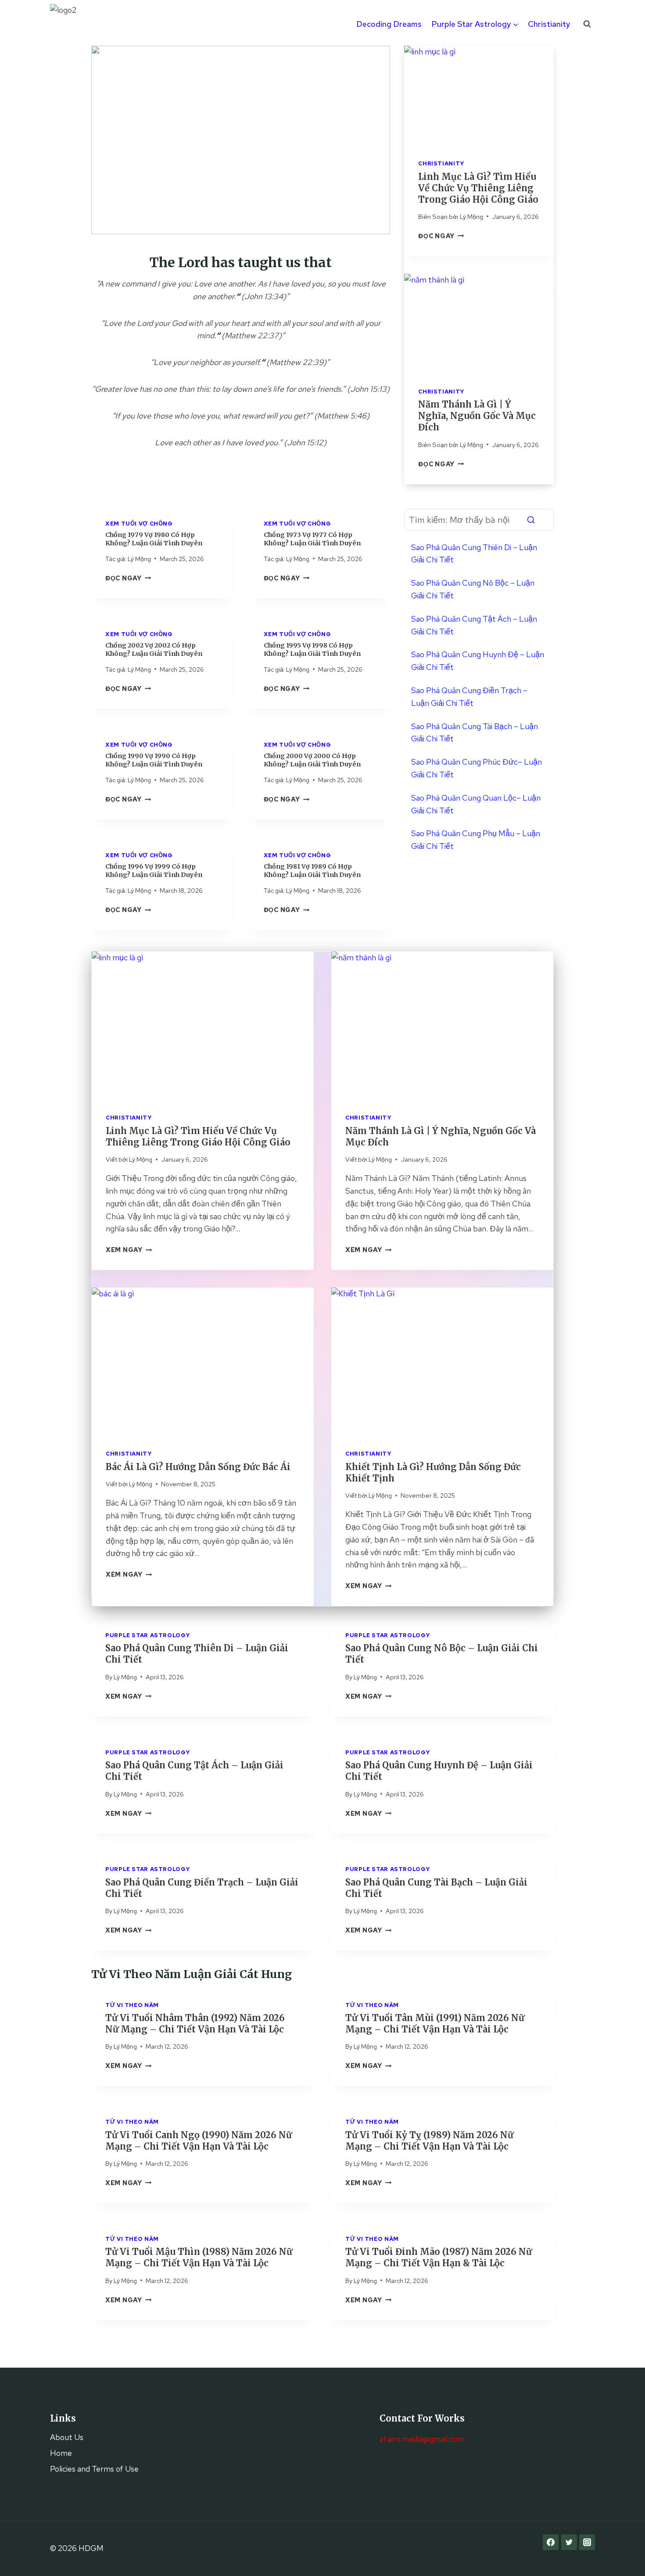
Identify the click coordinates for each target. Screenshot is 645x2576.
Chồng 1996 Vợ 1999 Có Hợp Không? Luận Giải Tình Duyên (154, 871)
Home (61, 2453)
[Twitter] (569, 2542)
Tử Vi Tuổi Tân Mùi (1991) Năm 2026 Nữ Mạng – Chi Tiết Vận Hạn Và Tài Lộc (435, 2023)
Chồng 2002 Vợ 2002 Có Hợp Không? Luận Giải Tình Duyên (154, 649)
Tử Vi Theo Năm (132, 2005)
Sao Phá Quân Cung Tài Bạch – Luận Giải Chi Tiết (475, 733)
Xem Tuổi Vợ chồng (139, 524)
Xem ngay (128, 1696)
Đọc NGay (441, 236)
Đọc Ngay (128, 578)
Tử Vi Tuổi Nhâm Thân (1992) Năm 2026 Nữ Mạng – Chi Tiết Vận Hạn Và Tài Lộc (195, 2023)
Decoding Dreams (389, 24)
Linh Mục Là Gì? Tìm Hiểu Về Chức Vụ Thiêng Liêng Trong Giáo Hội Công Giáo (478, 188)
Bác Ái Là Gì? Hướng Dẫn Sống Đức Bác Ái (198, 1467)
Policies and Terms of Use (94, 2469)
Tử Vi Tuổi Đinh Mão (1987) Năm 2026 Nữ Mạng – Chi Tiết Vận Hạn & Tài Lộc (439, 2257)
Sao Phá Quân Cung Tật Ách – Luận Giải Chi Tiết (474, 625)
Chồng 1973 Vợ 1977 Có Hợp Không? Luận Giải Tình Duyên (312, 539)
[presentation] (479, 95)
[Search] (531, 520)
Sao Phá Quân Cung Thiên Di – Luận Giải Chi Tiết (474, 554)
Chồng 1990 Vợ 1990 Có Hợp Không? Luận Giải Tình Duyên (154, 760)
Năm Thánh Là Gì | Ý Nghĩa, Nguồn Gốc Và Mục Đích (477, 416)
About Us (67, 2437)
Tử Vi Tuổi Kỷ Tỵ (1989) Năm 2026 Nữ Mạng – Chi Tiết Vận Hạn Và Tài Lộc (429, 2141)
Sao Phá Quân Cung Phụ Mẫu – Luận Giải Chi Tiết (476, 840)
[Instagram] (587, 2542)
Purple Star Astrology (148, 1635)
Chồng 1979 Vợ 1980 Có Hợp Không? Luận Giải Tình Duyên (154, 539)
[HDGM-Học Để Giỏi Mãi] (72, 24)
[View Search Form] (587, 24)
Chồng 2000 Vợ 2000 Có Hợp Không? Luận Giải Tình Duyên (312, 760)
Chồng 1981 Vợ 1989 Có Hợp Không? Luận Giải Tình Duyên (312, 871)
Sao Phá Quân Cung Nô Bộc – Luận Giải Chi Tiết (473, 589)
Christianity (549, 24)
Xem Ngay (129, 1250)
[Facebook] (551, 2542)
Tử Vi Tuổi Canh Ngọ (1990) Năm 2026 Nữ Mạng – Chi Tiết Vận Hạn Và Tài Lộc (199, 2141)
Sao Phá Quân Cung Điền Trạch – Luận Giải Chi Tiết (469, 697)
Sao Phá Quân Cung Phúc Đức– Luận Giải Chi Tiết (477, 768)
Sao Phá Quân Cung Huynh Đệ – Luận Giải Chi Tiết (478, 661)
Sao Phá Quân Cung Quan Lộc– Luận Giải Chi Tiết (476, 804)
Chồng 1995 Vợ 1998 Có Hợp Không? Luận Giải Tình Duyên (312, 649)
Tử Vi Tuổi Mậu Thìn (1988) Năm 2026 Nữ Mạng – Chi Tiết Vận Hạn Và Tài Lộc (199, 2257)
